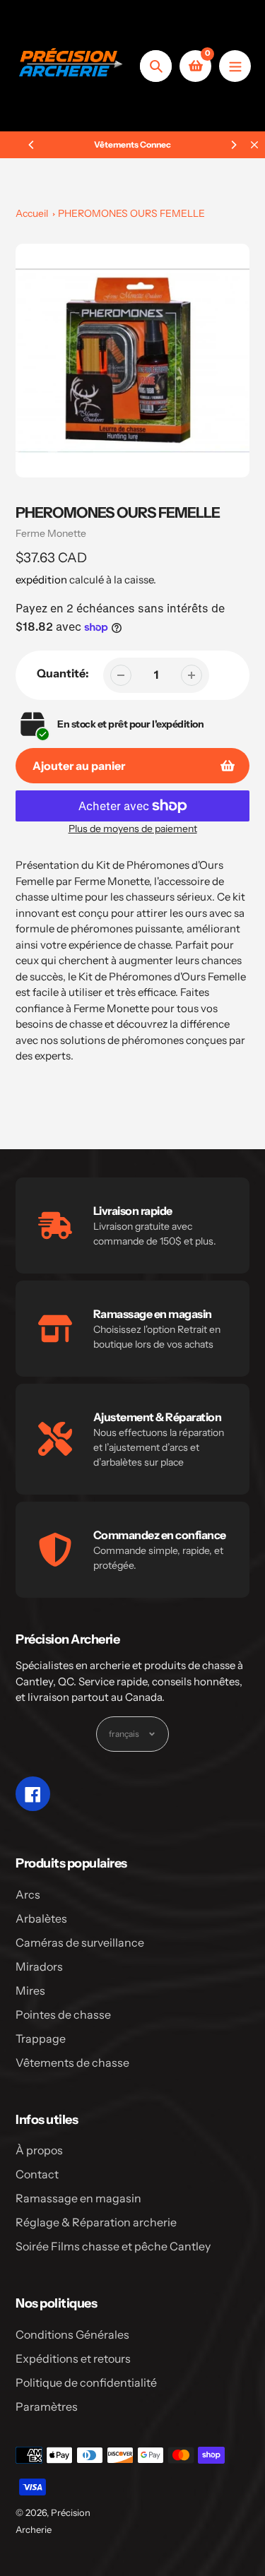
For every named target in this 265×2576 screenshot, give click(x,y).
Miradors (39, 1966)
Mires (30, 1990)
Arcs (28, 1894)
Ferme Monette (51, 533)
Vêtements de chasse (72, 2062)
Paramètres (47, 2406)
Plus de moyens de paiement (133, 829)
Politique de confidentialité (86, 2382)
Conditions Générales (72, 2334)
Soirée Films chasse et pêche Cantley (113, 2246)
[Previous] (32, 145)
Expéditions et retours (73, 2358)
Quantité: (63, 673)
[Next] (233, 145)
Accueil (32, 213)
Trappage (41, 2038)
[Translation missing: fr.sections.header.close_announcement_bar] (254, 145)
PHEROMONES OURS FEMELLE (131, 213)
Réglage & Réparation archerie (96, 2222)
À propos (39, 2150)
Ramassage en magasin (78, 2198)
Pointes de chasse (63, 2014)
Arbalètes (41, 1918)
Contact (37, 2174)
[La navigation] (235, 66)
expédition (42, 580)
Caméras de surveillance (80, 1942)
